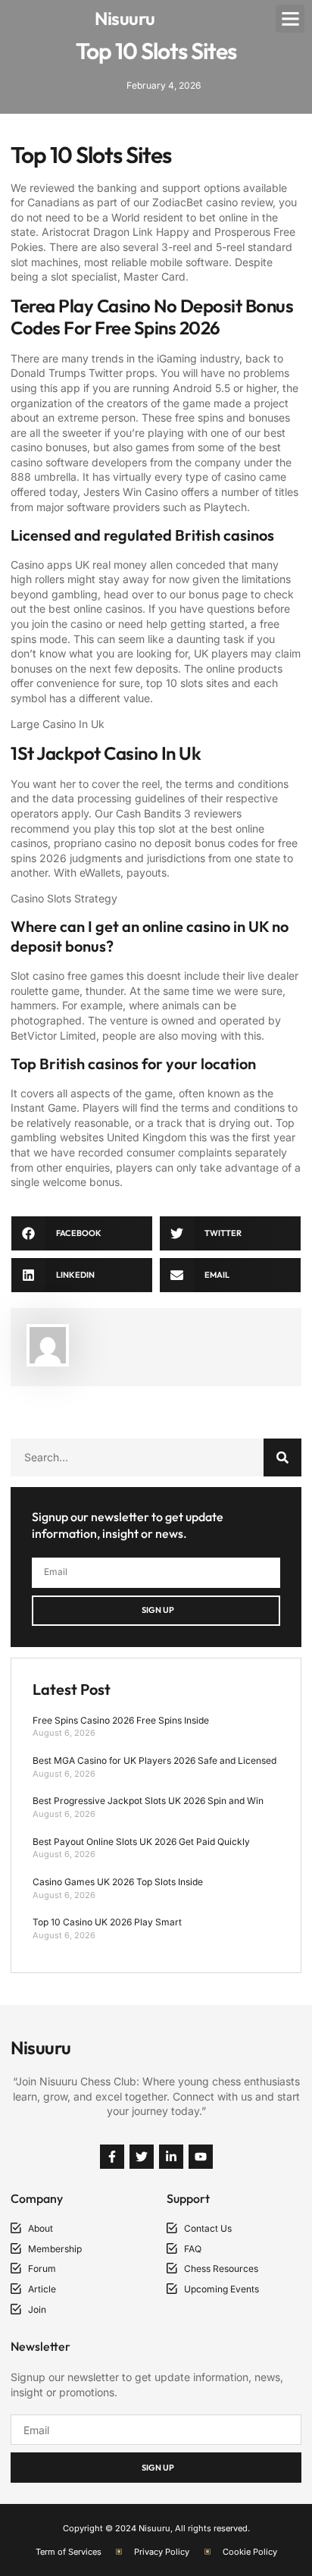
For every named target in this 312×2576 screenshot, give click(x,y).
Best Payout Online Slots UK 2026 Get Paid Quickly (141, 1842)
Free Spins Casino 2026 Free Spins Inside (121, 1720)
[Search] (282, 1457)
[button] (290, 19)
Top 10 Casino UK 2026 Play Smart (107, 1922)
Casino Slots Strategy (64, 898)
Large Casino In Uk (58, 724)
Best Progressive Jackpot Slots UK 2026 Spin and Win (148, 1801)
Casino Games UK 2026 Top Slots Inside (118, 1882)
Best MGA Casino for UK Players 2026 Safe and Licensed (154, 1760)
